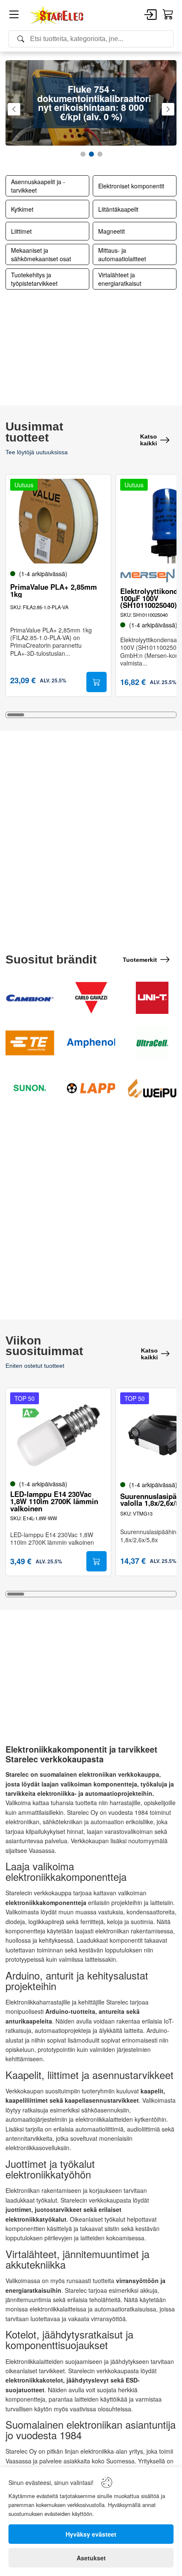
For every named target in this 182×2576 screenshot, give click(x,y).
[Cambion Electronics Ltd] (30, 998)
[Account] (150, 15)
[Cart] (168, 15)
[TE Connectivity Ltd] (30, 1043)
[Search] (91, 39)
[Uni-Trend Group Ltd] (152, 998)
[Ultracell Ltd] (152, 1043)
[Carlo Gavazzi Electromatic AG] (91, 998)
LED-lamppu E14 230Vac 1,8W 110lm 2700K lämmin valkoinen (54, 1501)
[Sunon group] (30, 1088)
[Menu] (14, 16)
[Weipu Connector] (152, 1088)
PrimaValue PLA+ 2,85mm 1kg (54, 591)
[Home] (57, 15)
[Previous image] (21, 524)
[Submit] (97, 682)
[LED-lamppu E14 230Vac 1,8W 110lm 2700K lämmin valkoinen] (58, 1435)
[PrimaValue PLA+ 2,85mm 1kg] (58, 521)
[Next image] (96, 524)
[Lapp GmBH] (91, 1088)
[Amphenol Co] (91, 1043)
